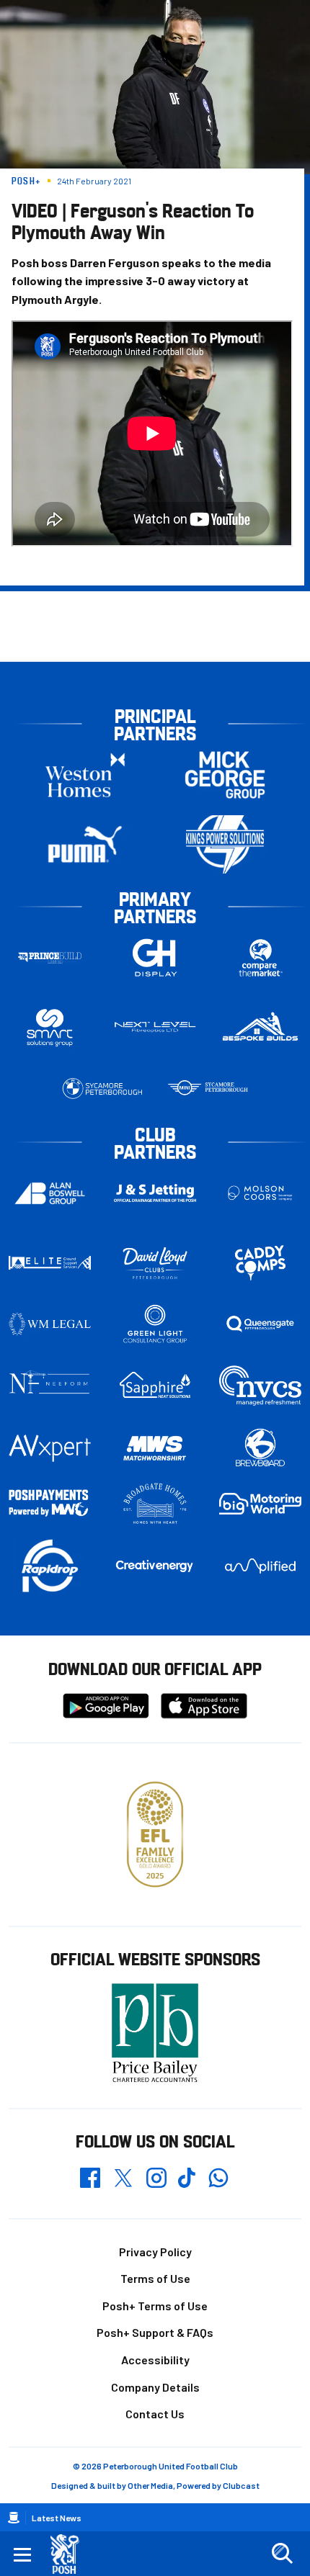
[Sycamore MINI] (208, 1089)
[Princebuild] (50, 957)
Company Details (155, 2387)
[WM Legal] (50, 1324)
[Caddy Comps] (260, 1263)
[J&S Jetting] (155, 1193)
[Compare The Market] (260, 957)
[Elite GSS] (50, 1263)
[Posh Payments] (50, 1504)
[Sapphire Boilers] (155, 1385)
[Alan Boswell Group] (50, 1193)
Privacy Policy (155, 2252)
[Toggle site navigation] (22, 2554)
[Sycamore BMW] (102, 1089)
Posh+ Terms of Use (155, 2306)
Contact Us (155, 2414)
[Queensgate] (260, 1324)
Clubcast (241, 2485)
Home (14, 2518)
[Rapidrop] (50, 1566)
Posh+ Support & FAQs (155, 2332)
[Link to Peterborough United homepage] (70, 2554)
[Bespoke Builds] (260, 1027)
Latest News (57, 2518)
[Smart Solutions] (50, 1027)
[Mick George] (225, 775)
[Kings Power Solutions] (225, 844)
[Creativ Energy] (155, 1566)
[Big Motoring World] (260, 1504)
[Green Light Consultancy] (155, 1324)
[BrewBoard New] (260, 1448)
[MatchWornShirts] (155, 1448)
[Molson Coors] (260, 1193)
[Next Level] (155, 1027)
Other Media (150, 2485)
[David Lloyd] (155, 1263)
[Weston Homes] (85, 775)
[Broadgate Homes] (155, 1504)
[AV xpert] (50, 1448)
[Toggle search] (282, 2554)
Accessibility (155, 2360)
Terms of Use (155, 2278)
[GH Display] (155, 957)
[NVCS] (260, 1385)
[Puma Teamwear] (85, 844)
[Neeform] (50, 1385)
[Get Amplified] (260, 1566)
